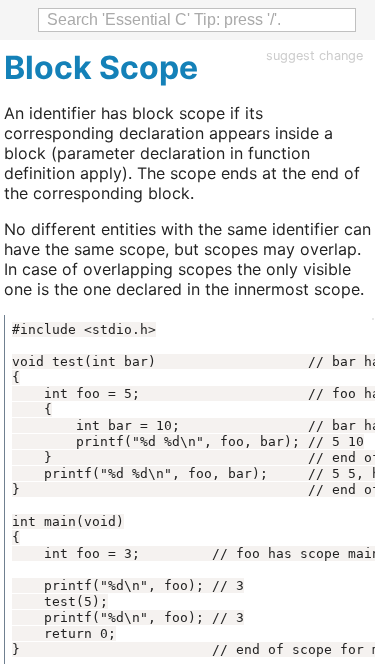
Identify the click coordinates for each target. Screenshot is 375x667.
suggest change (314, 55)
